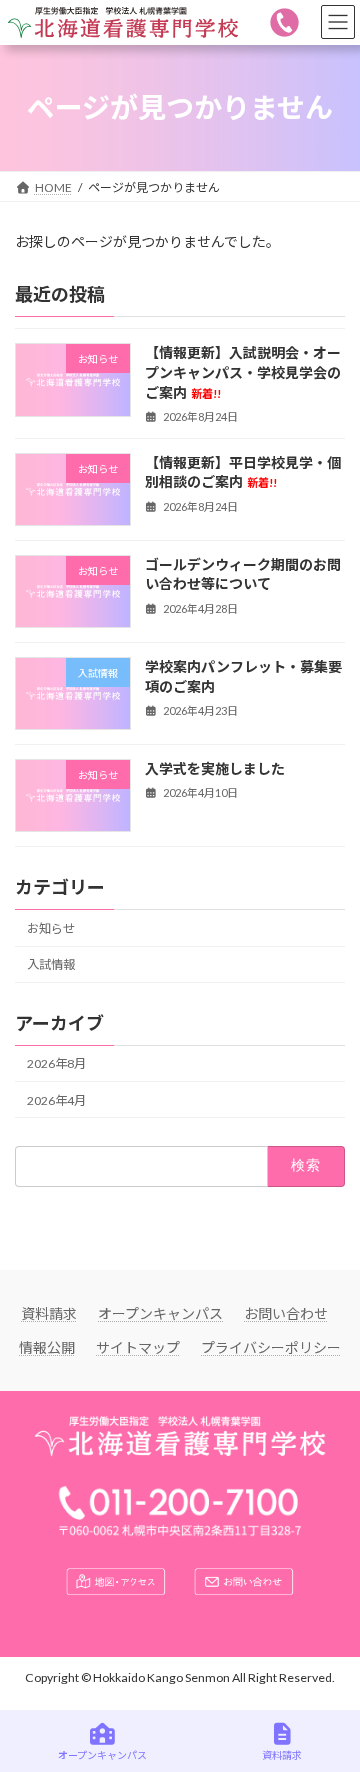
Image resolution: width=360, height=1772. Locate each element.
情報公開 (47, 1347)
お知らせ (51, 928)
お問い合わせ (286, 1313)
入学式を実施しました (215, 768)
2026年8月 (56, 1063)
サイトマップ (138, 1347)
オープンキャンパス (160, 1313)
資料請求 (49, 1313)
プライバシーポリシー (271, 1347)
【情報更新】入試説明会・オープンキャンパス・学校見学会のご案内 (243, 372)
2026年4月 (56, 1099)
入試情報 (51, 964)
